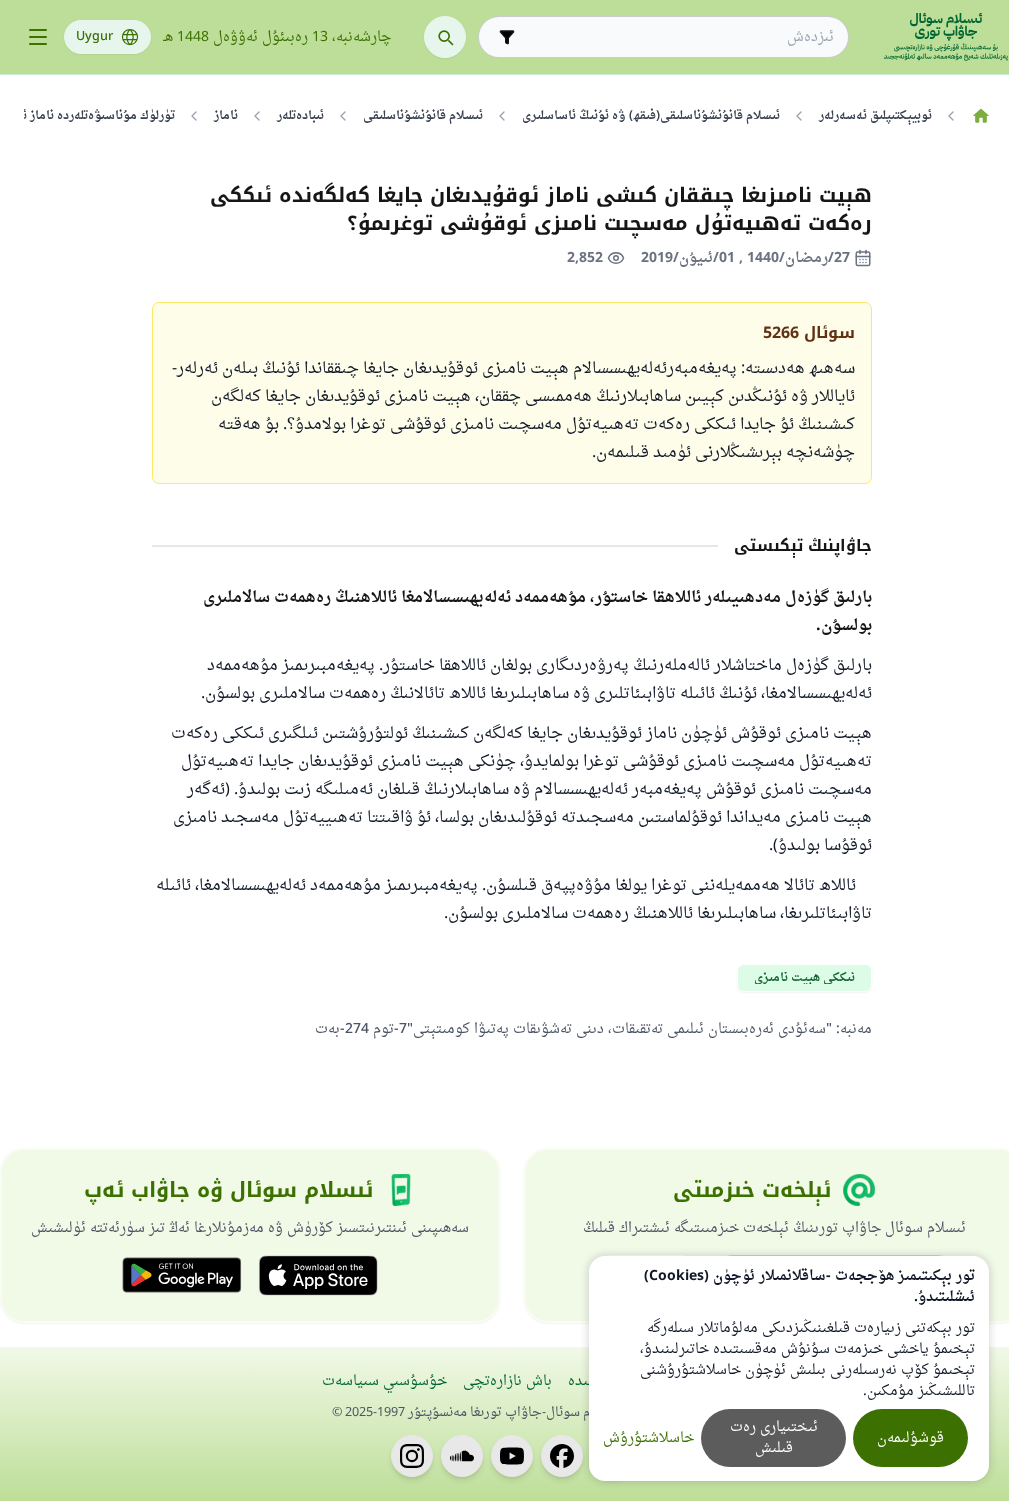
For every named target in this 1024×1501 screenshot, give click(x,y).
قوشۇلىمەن (910, 1438)
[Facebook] (562, 1456)
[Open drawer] (38, 37)
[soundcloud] (462, 1456)
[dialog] (789, 1368)
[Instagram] (412, 1456)
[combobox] (677, 37)
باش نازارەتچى (507, 1381)
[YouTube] (512, 1456)
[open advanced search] (507, 37)
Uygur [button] (94, 37)
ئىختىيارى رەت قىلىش (774, 1438)
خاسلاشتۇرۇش (648, 1438)
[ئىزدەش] (445, 37)
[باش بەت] (980, 116)
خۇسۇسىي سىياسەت (384, 1381)
